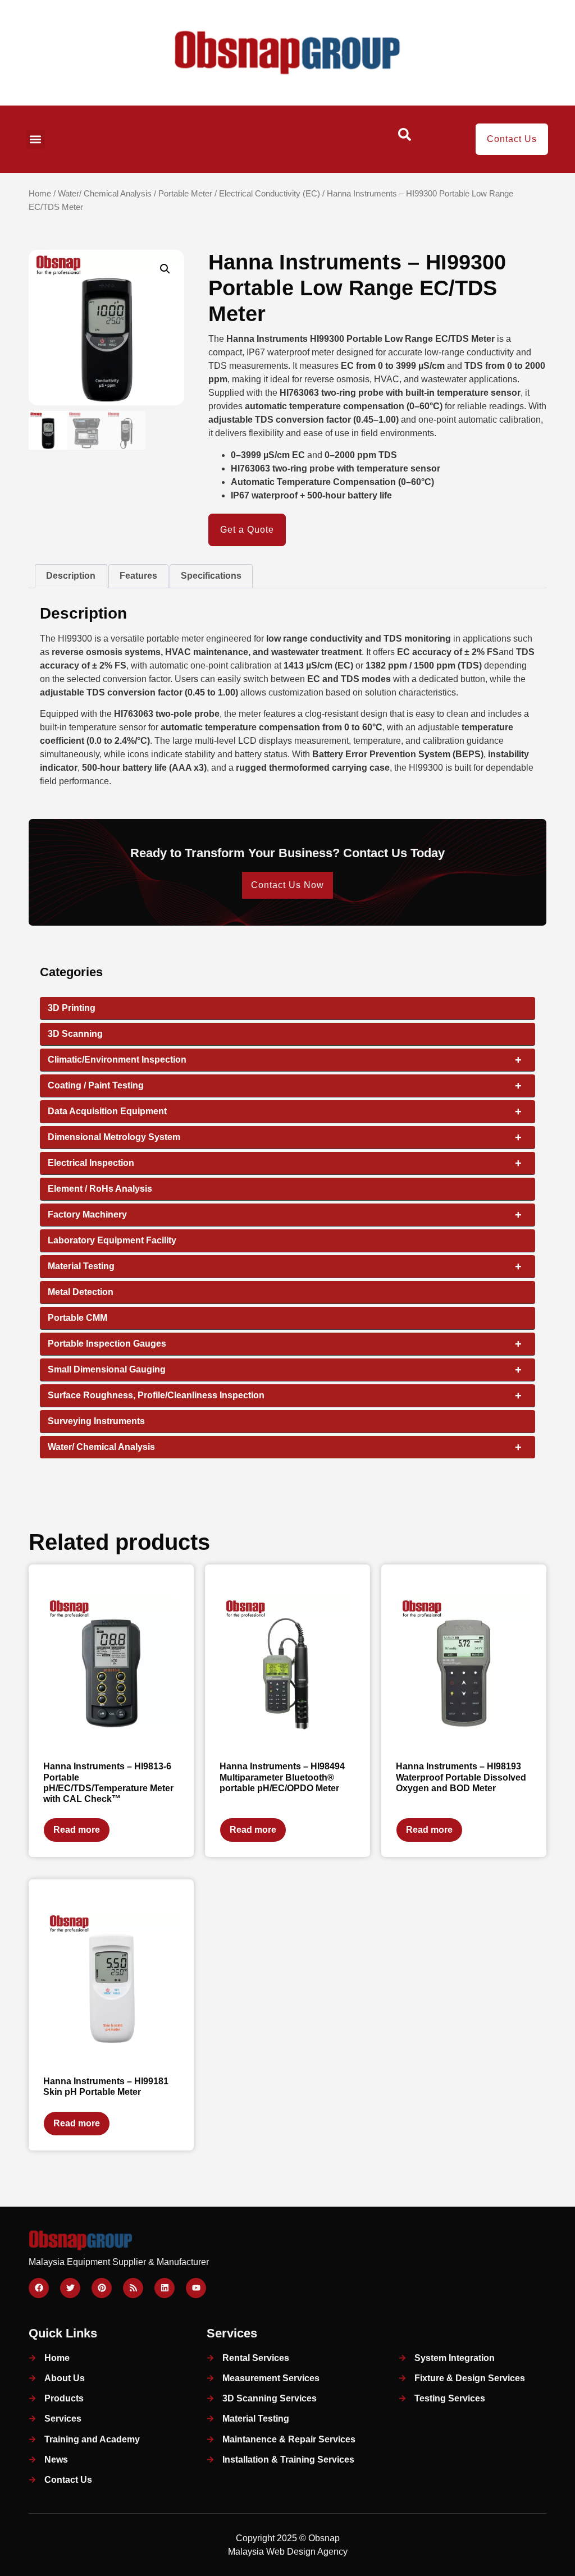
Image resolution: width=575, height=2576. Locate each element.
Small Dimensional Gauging (285, 1370)
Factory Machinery (285, 1215)
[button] (36, 139)
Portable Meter (185, 194)
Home (40, 194)
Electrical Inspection (285, 1163)
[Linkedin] (165, 2288)
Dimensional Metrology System (285, 1137)
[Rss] (133, 2288)
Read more (77, 1830)
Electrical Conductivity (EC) (270, 194)
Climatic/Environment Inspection (285, 1060)
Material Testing (285, 1266)
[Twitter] (70, 2288)
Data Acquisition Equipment (285, 1111)
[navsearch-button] (405, 138)
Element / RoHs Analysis (100, 1189)
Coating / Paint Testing (285, 1086)
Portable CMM (77, 1318)
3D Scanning (75, 1034)
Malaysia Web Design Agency (288, 2552)
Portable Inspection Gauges (285, 1344)
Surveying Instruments (96, 1421)
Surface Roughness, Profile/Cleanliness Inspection (285, 1395)
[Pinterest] (102, 2288)
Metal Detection (81, 1292)
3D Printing (72, 1008)
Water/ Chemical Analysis (105, 194)
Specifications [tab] (211, 576)
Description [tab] (71, 576)
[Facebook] (39, 2288)
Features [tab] (138, 576)
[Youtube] (196, 2288)
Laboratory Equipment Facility (112, 1240)
